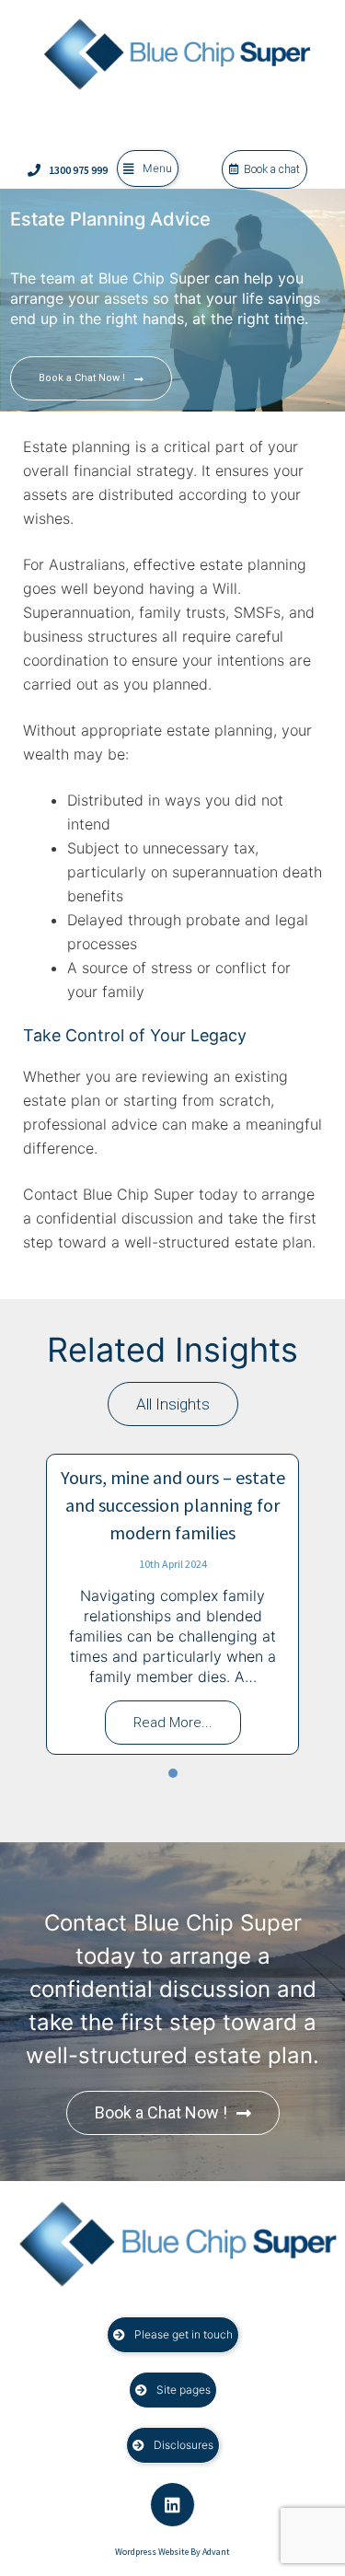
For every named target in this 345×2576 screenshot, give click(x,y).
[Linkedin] (172, 2505)
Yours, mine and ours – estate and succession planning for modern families (173, 1505)
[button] (148, 168)
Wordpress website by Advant (172, 2552)
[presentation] (173, 1773)
